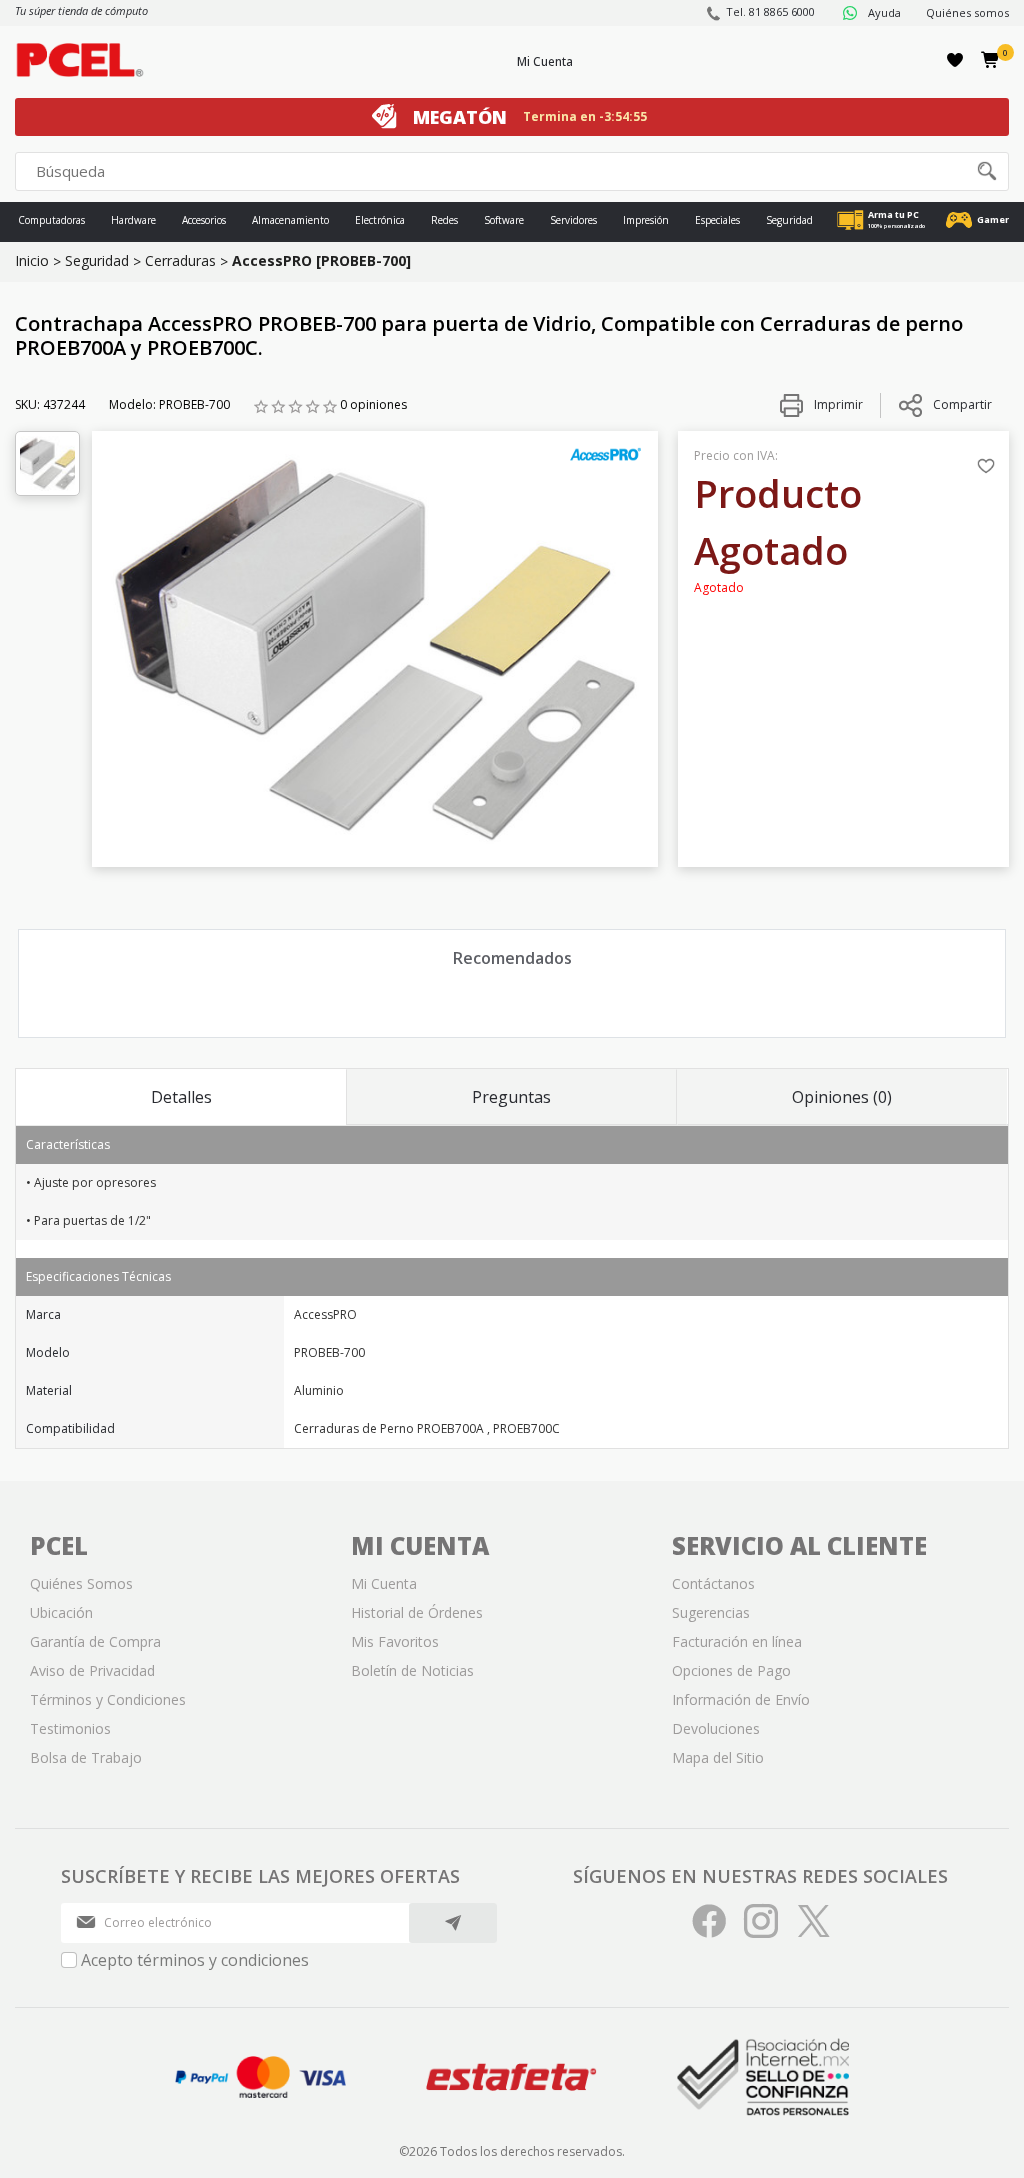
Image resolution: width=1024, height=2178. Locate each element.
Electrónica (380, 220)
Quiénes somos (967, 12)
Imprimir (837, 404)
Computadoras (51, 220)
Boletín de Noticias (412, 1670)
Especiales (717, 220)
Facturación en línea (737, 1641)
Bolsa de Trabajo (86, 1757)
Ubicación (61, 1612)
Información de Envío (741, 1699)
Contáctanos (713, 1583)
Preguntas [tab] (511, 1097)
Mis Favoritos (395, 1641)
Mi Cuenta (545, 61)
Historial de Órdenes (417, 1612)
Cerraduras (180, 260)
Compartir (962, 404)
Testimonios (70, 1728)
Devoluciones (716, 1728)
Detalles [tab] (181, 1097)
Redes (444, 220)
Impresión (646, 220)
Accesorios (204, 220)
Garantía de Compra (95, 1641)
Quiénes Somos (81, 1583)
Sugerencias (711, 1612)
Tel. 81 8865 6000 (770, 11)
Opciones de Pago (731, 1670)
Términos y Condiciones (108, 1699)
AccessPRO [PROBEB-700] (321, 260)
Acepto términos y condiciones (195, 1960)
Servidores (573, 220)
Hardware (133, 220)
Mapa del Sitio (718, 1757)
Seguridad (789, 220)
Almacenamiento (290, 220)
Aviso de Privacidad (92, 1670)
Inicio (32, 260)
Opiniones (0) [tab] (842, 1097)
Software (504, 220)
